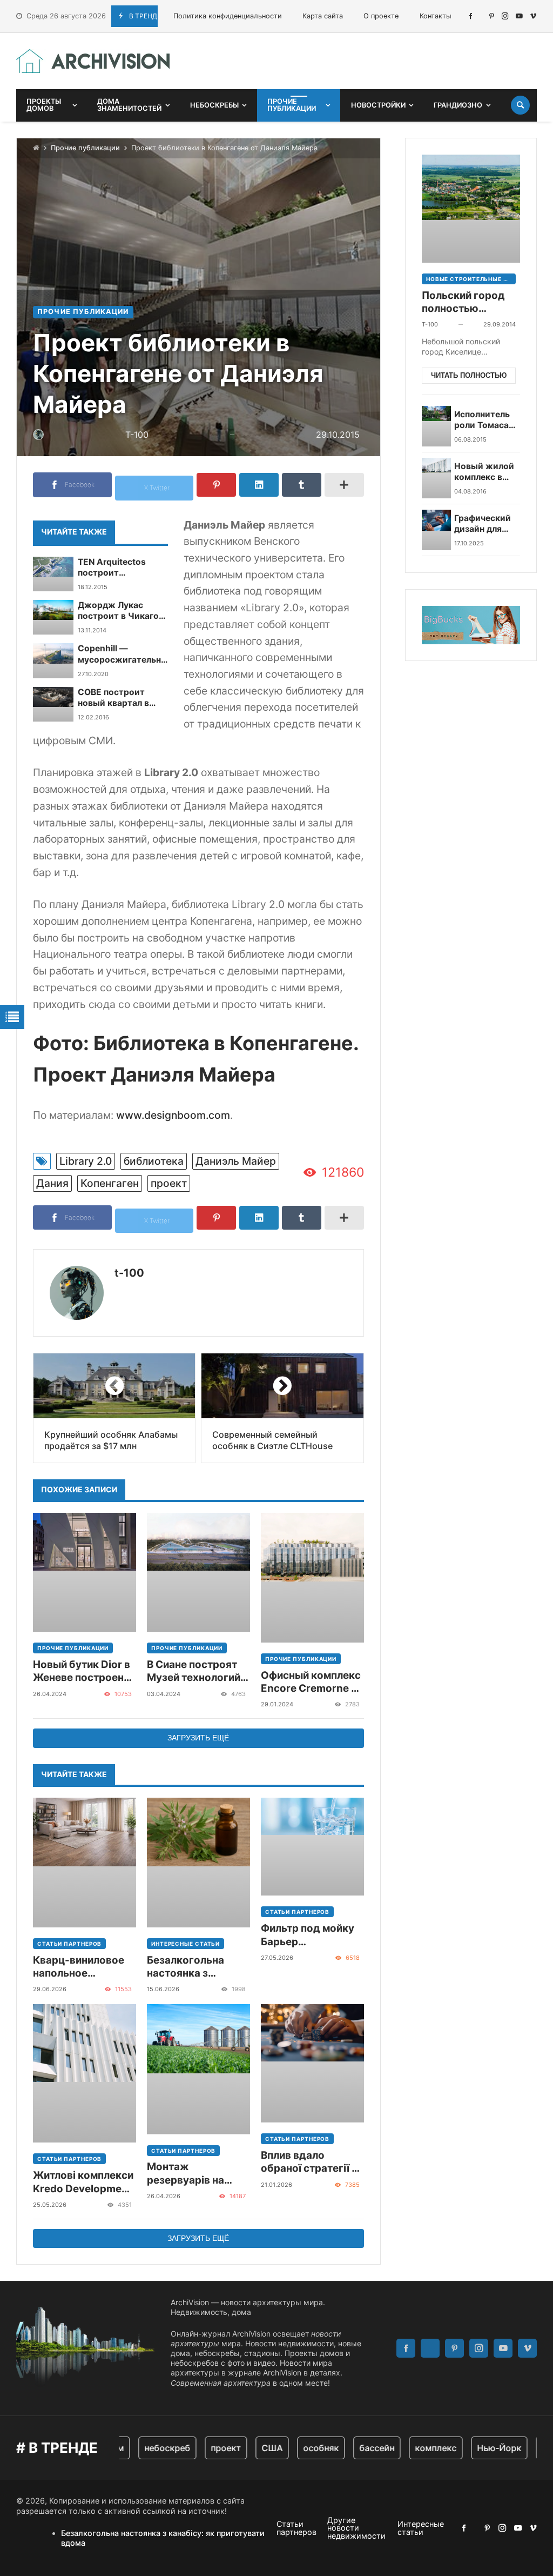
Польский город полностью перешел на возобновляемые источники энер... (466, 302)
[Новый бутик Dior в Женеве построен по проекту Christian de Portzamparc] (85, 1572)
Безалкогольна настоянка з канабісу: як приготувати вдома (197, 1967)
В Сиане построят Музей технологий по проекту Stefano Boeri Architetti (196, 1671)
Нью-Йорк (477, 2448)
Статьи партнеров (69, 1944)
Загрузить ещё (198, 1738)
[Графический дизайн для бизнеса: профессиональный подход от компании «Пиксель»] (437, 530)
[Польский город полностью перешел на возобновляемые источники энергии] (471, 209)
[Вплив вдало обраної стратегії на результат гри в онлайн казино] (312, 2063)
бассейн (355, 2448)
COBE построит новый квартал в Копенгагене (113, 698)
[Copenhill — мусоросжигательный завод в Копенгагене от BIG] (53, 660)
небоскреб (146, 2448)
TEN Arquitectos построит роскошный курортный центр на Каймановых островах (122, 568)
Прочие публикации (85, 148)
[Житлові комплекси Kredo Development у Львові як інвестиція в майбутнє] (85, 2073)
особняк (299, 2448)
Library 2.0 (86, 1161)
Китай (533, 2448)
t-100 (129, 1273)
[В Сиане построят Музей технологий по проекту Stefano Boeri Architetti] (198, 1572)
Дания (52, 1183)
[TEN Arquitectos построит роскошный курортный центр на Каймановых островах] (53, 574)
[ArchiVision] (93, 61)
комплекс (414, 2448)
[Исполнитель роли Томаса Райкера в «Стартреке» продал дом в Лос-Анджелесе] (437, 426)
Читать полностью (469, 375)
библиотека (154, 1161)
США (250, 2448)
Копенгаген (110, 1183)
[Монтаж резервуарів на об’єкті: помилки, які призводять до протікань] (198, 2069)
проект (169, 1183)
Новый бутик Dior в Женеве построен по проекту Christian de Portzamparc (82, 1671)
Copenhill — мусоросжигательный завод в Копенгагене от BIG (126, 654)
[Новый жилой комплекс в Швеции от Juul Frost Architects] (437, 478)
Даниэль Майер (236, 1161)
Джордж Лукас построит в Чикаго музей (118, 611)
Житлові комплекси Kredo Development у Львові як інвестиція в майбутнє (83, 2182)
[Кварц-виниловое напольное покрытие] (85, 1863)
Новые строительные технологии (471, 279)
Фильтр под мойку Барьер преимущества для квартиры (310, 1935)
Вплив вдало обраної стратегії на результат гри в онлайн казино (312, 2162)
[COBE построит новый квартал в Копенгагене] (53, 704)
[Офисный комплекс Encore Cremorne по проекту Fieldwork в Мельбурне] (312, 1578)
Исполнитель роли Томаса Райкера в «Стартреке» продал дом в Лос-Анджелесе (483, 420)
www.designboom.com (173, 1115)
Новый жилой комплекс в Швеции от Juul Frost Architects (484, 472)
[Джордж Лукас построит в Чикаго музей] (53, 617)
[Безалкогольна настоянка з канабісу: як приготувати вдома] (198, 1863)
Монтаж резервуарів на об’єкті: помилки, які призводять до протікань (193, 2174)
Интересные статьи (186, 1944)
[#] (471, 16)
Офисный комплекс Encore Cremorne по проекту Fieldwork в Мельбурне (312, 1682)
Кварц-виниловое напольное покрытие (79, 1967)
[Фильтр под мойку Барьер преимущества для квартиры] (312, 1847)
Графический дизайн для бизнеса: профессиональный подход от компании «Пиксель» (496, 524)
